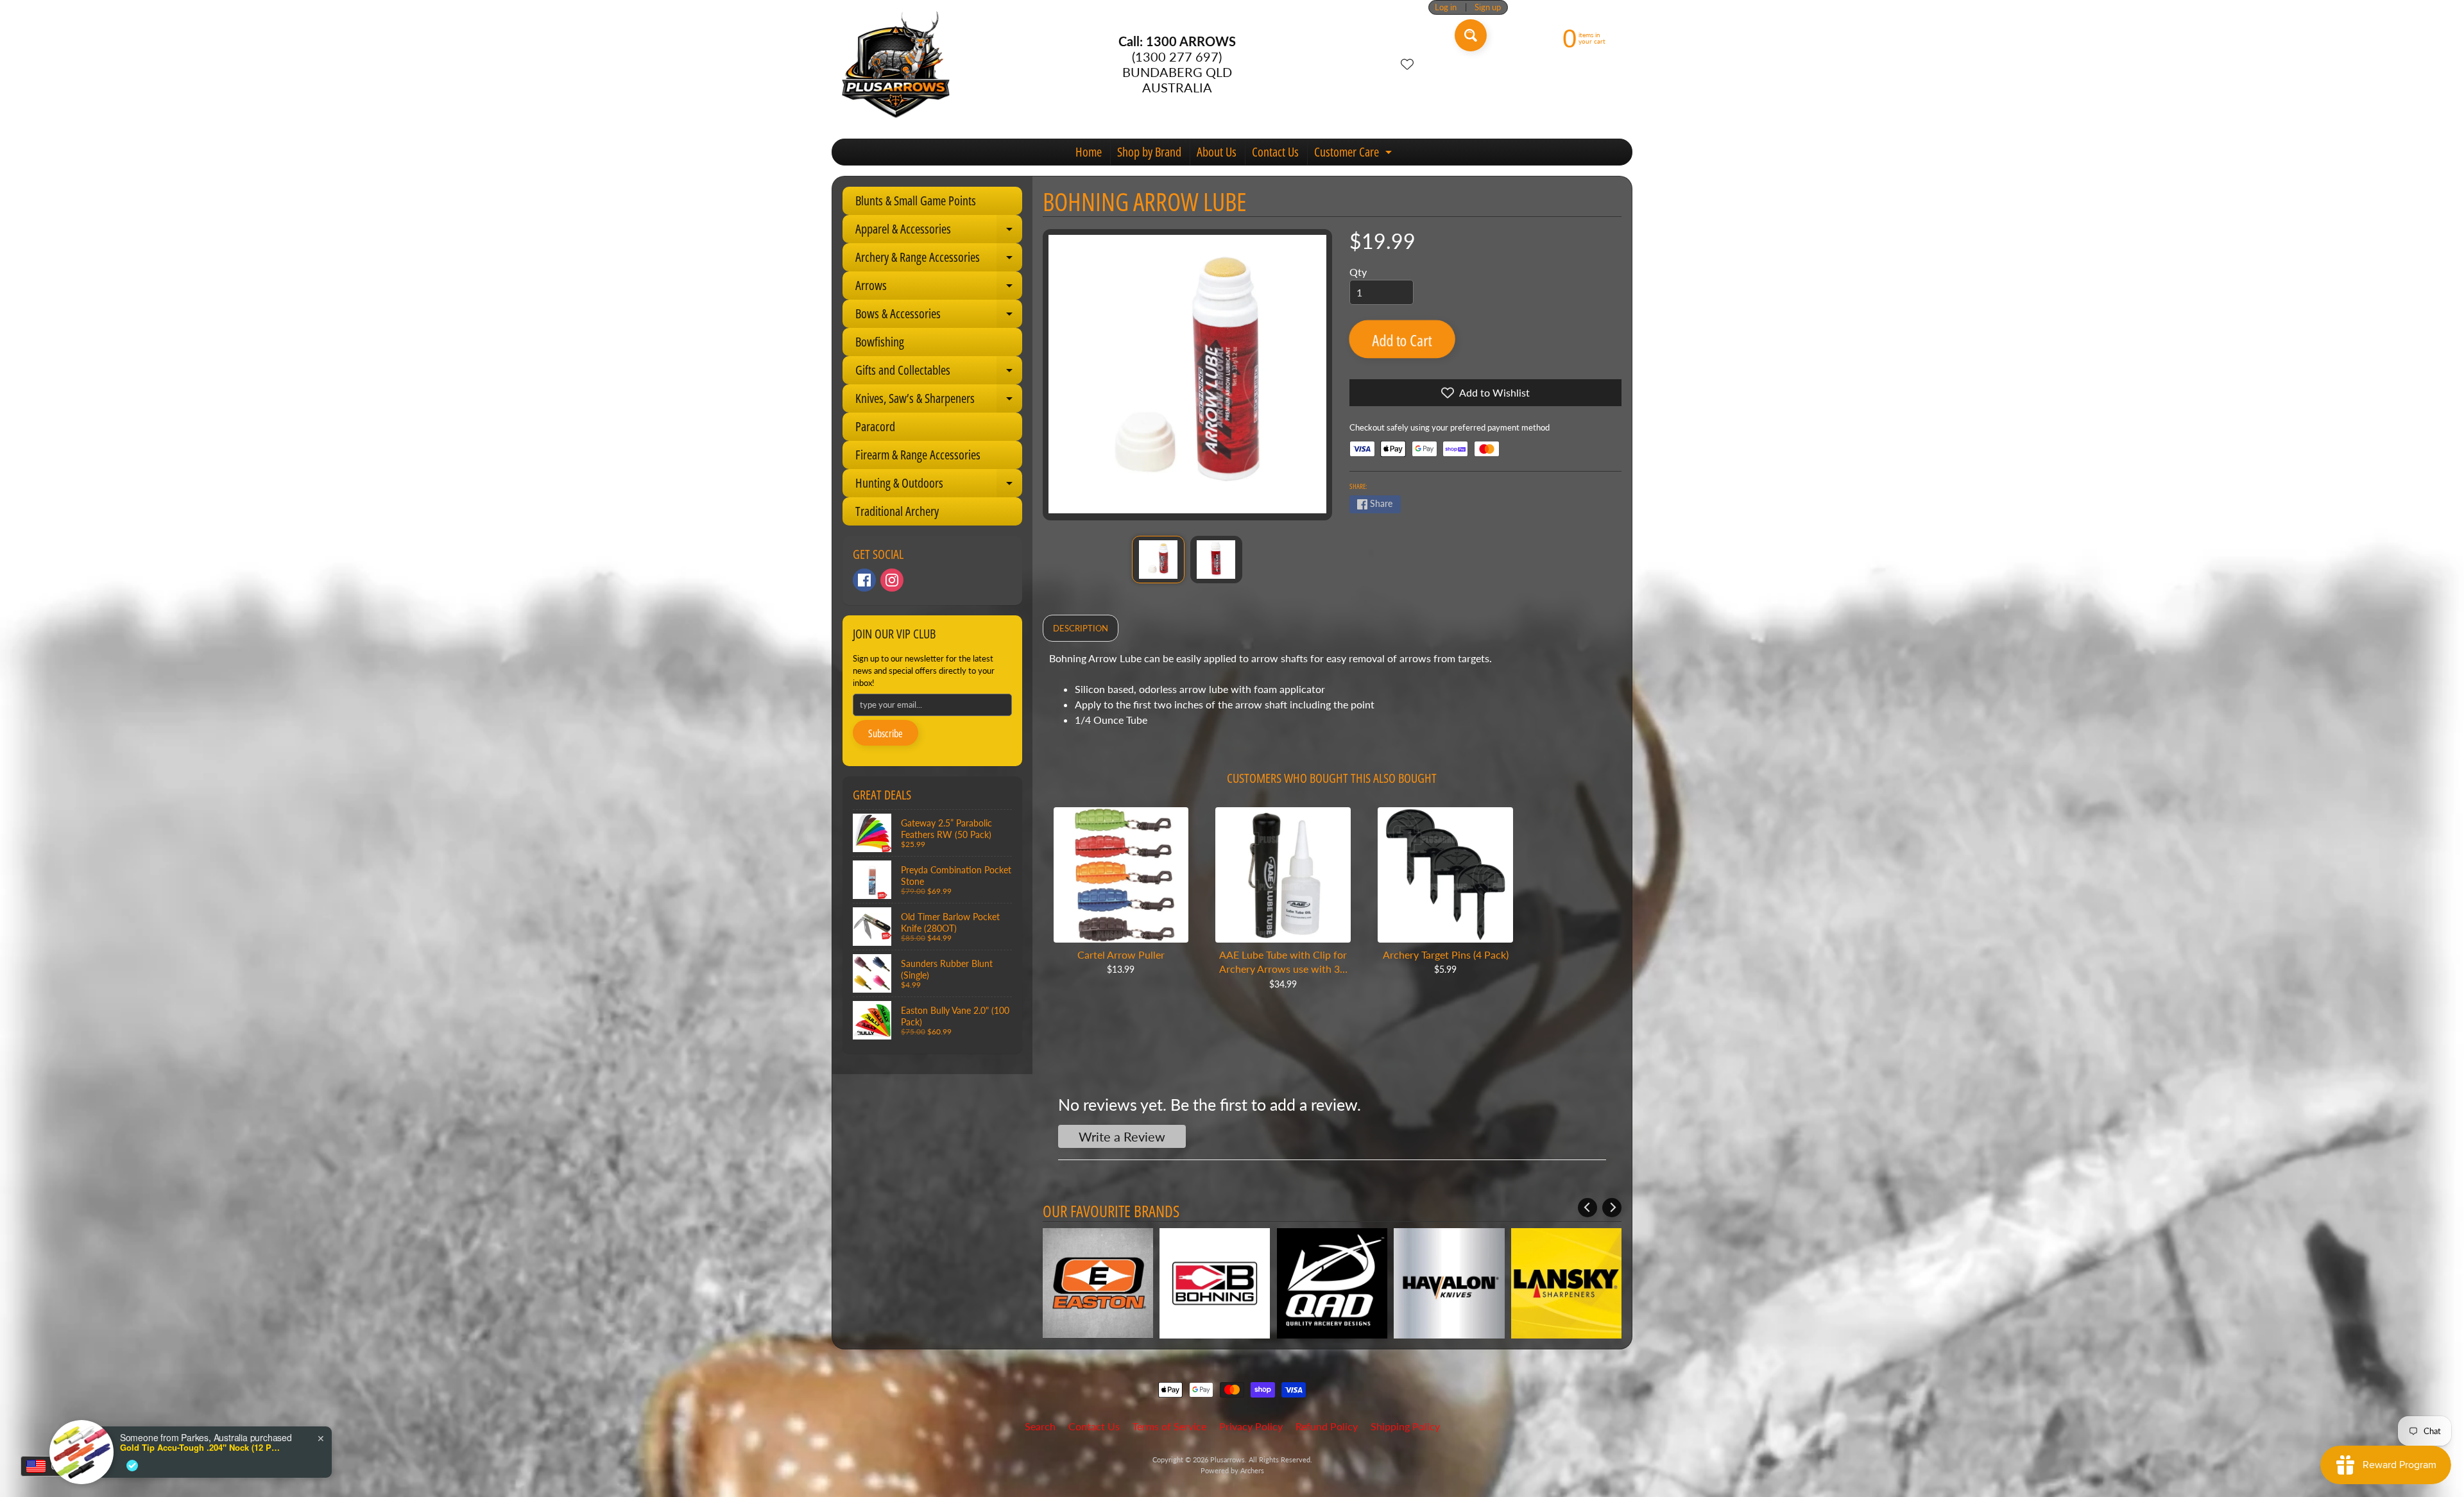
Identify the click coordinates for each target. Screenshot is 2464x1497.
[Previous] (1587, 1208)
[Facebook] (864, 580)
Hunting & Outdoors (939, 486)
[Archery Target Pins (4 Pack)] (1445, 875)
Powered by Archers (1232, 1470)
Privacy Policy (1251, 1426)
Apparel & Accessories (939, 232)
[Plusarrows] (896, 64)
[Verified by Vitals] (132, 1466)
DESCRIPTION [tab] (1081, 628)
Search (1040, 1426)
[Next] (1612, 1208)
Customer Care (1355, 154)
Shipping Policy (1405, 1426)
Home (1089, 152)
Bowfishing (880, 342)
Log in (1446, 7)
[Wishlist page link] (1407, 64)
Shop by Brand (1149, 152)
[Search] (1471, 35)
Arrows (939, 288)
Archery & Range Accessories (939, 260)
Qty (1358, 272)
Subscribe (886, 733)
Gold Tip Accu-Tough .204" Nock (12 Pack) (200, 1448)
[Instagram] (892, 580)
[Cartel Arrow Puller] (1121, 875)
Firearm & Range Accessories (918, 455)
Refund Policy (1327, 1426)
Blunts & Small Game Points (916, 201)
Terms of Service (1169, 1426)
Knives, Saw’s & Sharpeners (939, 401)
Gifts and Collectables (939, 373)
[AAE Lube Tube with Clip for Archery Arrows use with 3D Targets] (1283, 875)
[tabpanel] (1332, 694)
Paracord (875, 426)
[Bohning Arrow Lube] (1158, 560)
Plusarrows (1228, 1459)
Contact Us (1275, 152)
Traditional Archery (897, 511)
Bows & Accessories (939, 316)
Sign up (1488, 7)
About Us (1217, 152)
